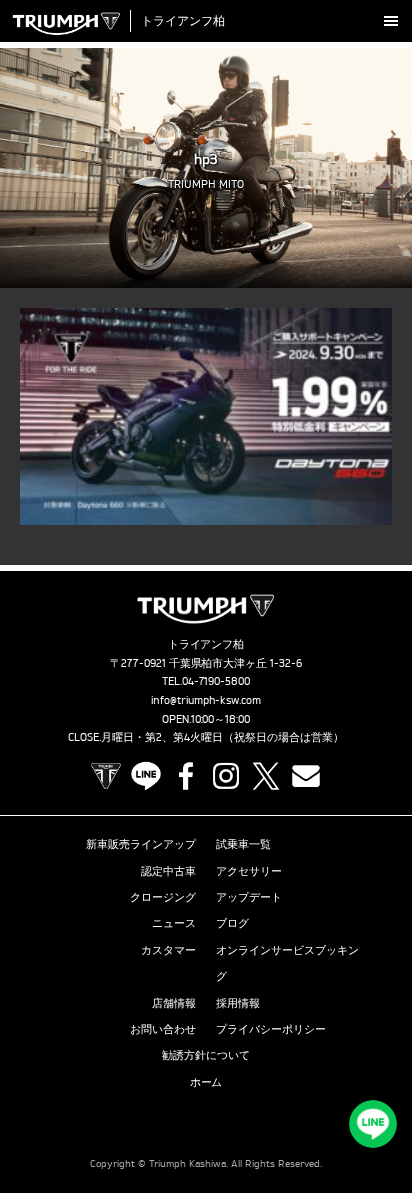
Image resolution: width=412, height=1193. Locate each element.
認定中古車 (168, 871)
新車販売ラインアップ (141, 844)
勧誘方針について (206, 1055)
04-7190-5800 (216, 681)
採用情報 (238, 1003)
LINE (146, 776)
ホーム (206, 1082)
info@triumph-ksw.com (206, 700)
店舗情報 (174, 1003)
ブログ (232, 923)
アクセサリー (249, 871)
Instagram (226, 776)
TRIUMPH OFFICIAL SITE (106, 776)
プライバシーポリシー (271, 1029)
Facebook (186, 776)
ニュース (174, 923)
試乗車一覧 (243, 844)
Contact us (306, 776)
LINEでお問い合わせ (373, 1124)
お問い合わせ (163, 1029)
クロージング (163, 897)
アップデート (249, 897)
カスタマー (168, 950)
